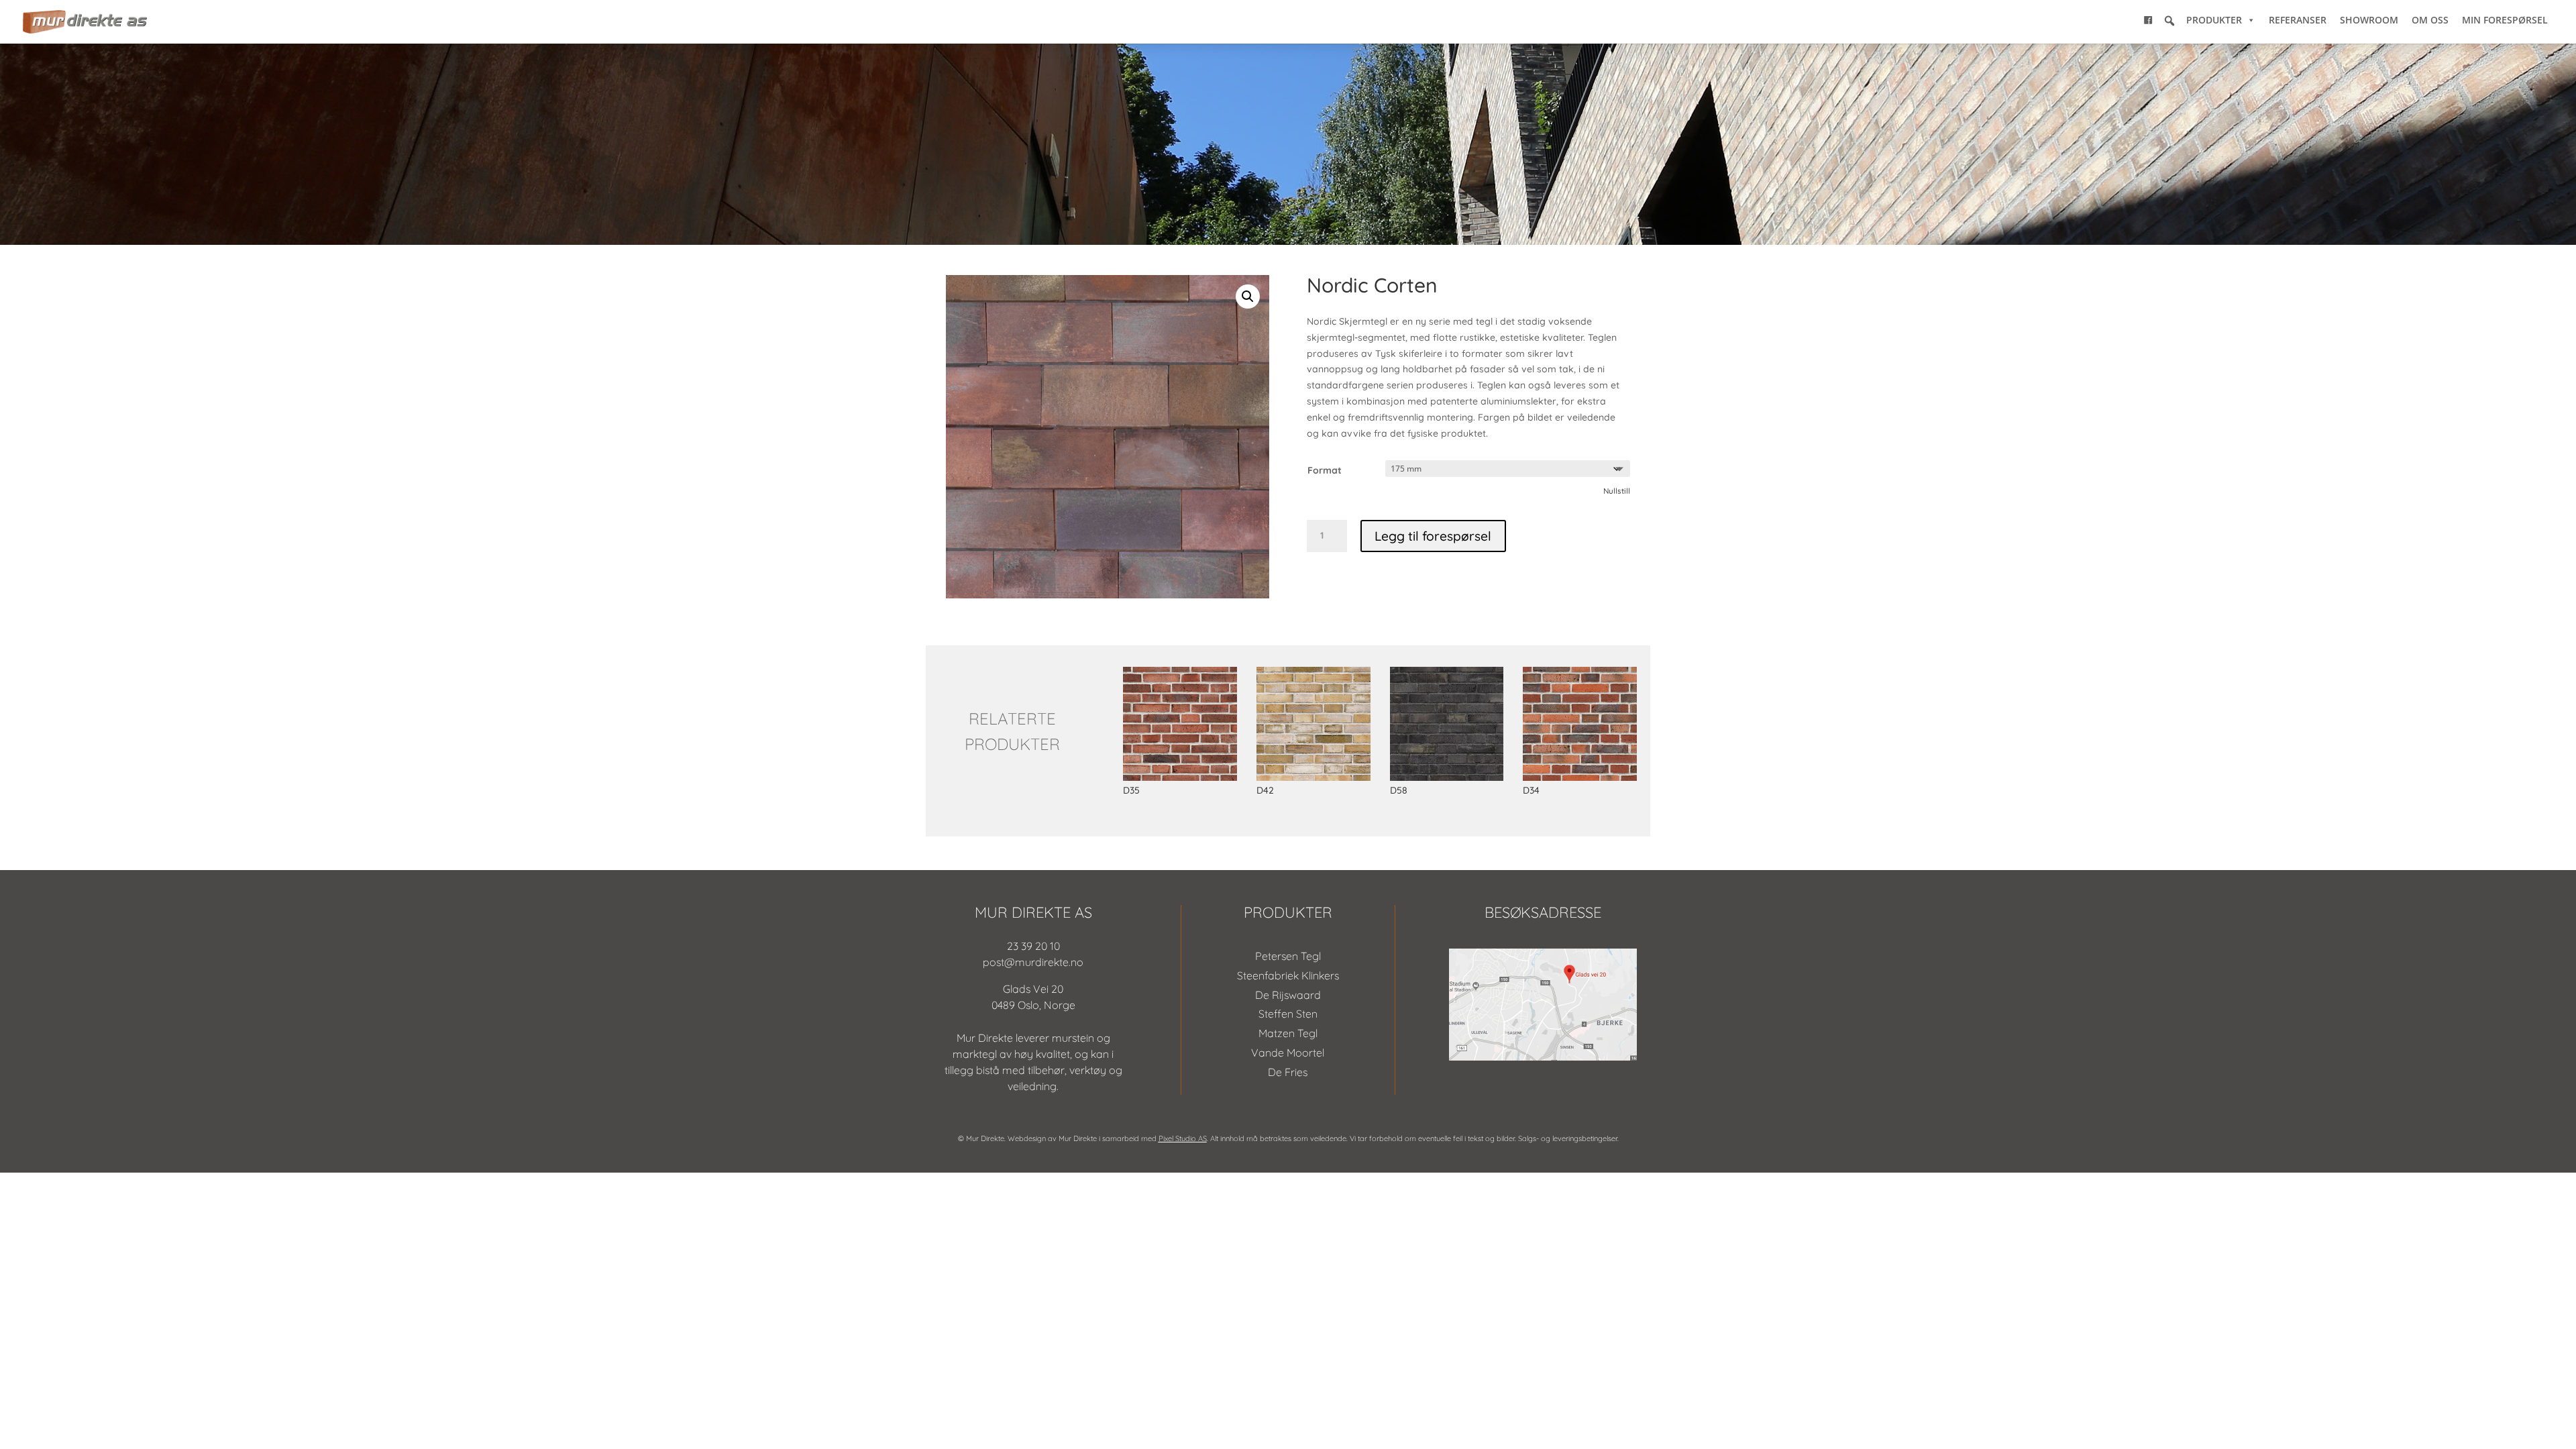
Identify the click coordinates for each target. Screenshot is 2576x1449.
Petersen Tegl (1288, 956)
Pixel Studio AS (1183, 1138)
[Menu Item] (2148, 20)
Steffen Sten (1288, 1014)
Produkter (2214, 20)
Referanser (2298, 20)
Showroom (2369, 20)
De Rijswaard (1288, 995)
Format (1325, 470)
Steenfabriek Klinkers (1288, 975)
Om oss (2430, 20)
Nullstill (1617, 491)
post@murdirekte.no (1033, 962)
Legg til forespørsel (1433, 536)
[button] (2169, 21)
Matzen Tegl (1288, 1033)
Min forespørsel (2505, 20)
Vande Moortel (1288, 1053)
